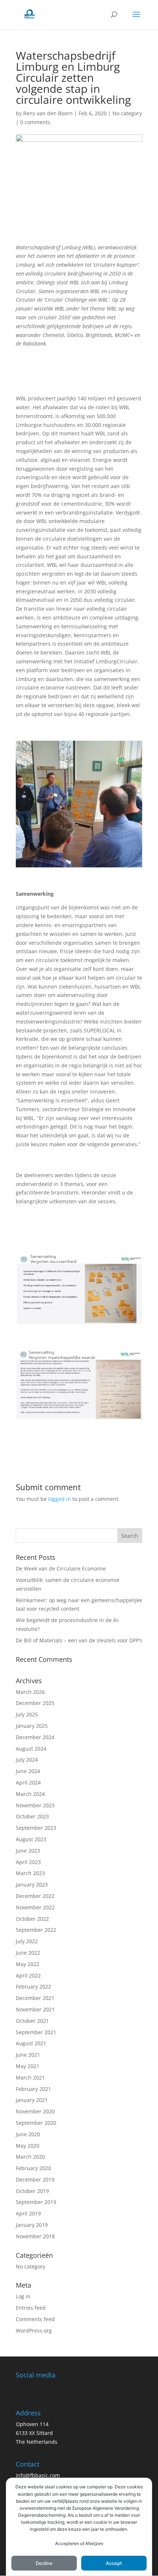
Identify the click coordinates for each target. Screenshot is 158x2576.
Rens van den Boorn (48, 113)
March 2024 (30, 1794)
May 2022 (28, 1964)
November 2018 (35, 2236)
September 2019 (36, 2202)
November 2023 (35, 1805)
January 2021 (32, 2100)
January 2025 (32, 1726)
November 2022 (35, 1907)
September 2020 (36, 2123)
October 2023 (32, 1816)
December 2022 (35, 1896)
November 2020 (35, 2111)
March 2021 (30, 2077)
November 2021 (35, 2009)
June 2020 (28, 2134)
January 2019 (32, 2225)
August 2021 (31, 2043)
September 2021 (36, 2032)
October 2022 (32, 1919)
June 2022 (28, 1953)
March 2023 (30, 1873)
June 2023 (28, 1851)
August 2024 (31, 1749)
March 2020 (30, 2157)
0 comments (35, 122)
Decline (44, 2563)
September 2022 (36, 1930)
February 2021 (33, 2089)
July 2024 (27, 1760)
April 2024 (28, 1782)
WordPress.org (34, 2331)
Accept (114, 2563)
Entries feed (31, 2308)
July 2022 (27, 1941)
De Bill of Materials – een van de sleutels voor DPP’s (79, 1640)
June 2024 (28, 1771)
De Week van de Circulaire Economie (61, 1568)
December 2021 (35, 1998)
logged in (60, 1499)
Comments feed (35, 2319)
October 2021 (32, 2021)
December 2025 (35, 1703)
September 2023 (36, 1828)
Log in (23, 2296)
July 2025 (27, 1714)
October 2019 (32, 2191)
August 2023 (31, 1839)
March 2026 (30, 1692)
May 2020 (28, 2146)
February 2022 (33, 1987)
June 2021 (28, 2055)
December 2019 (35, 2180)
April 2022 (28, 1975)
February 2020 (33, 2168)
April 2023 (28, 1862)
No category (127, 113)
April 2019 (28, 2213)
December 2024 (35, 1737)
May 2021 (28, 2066)
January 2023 (32, 1884)
